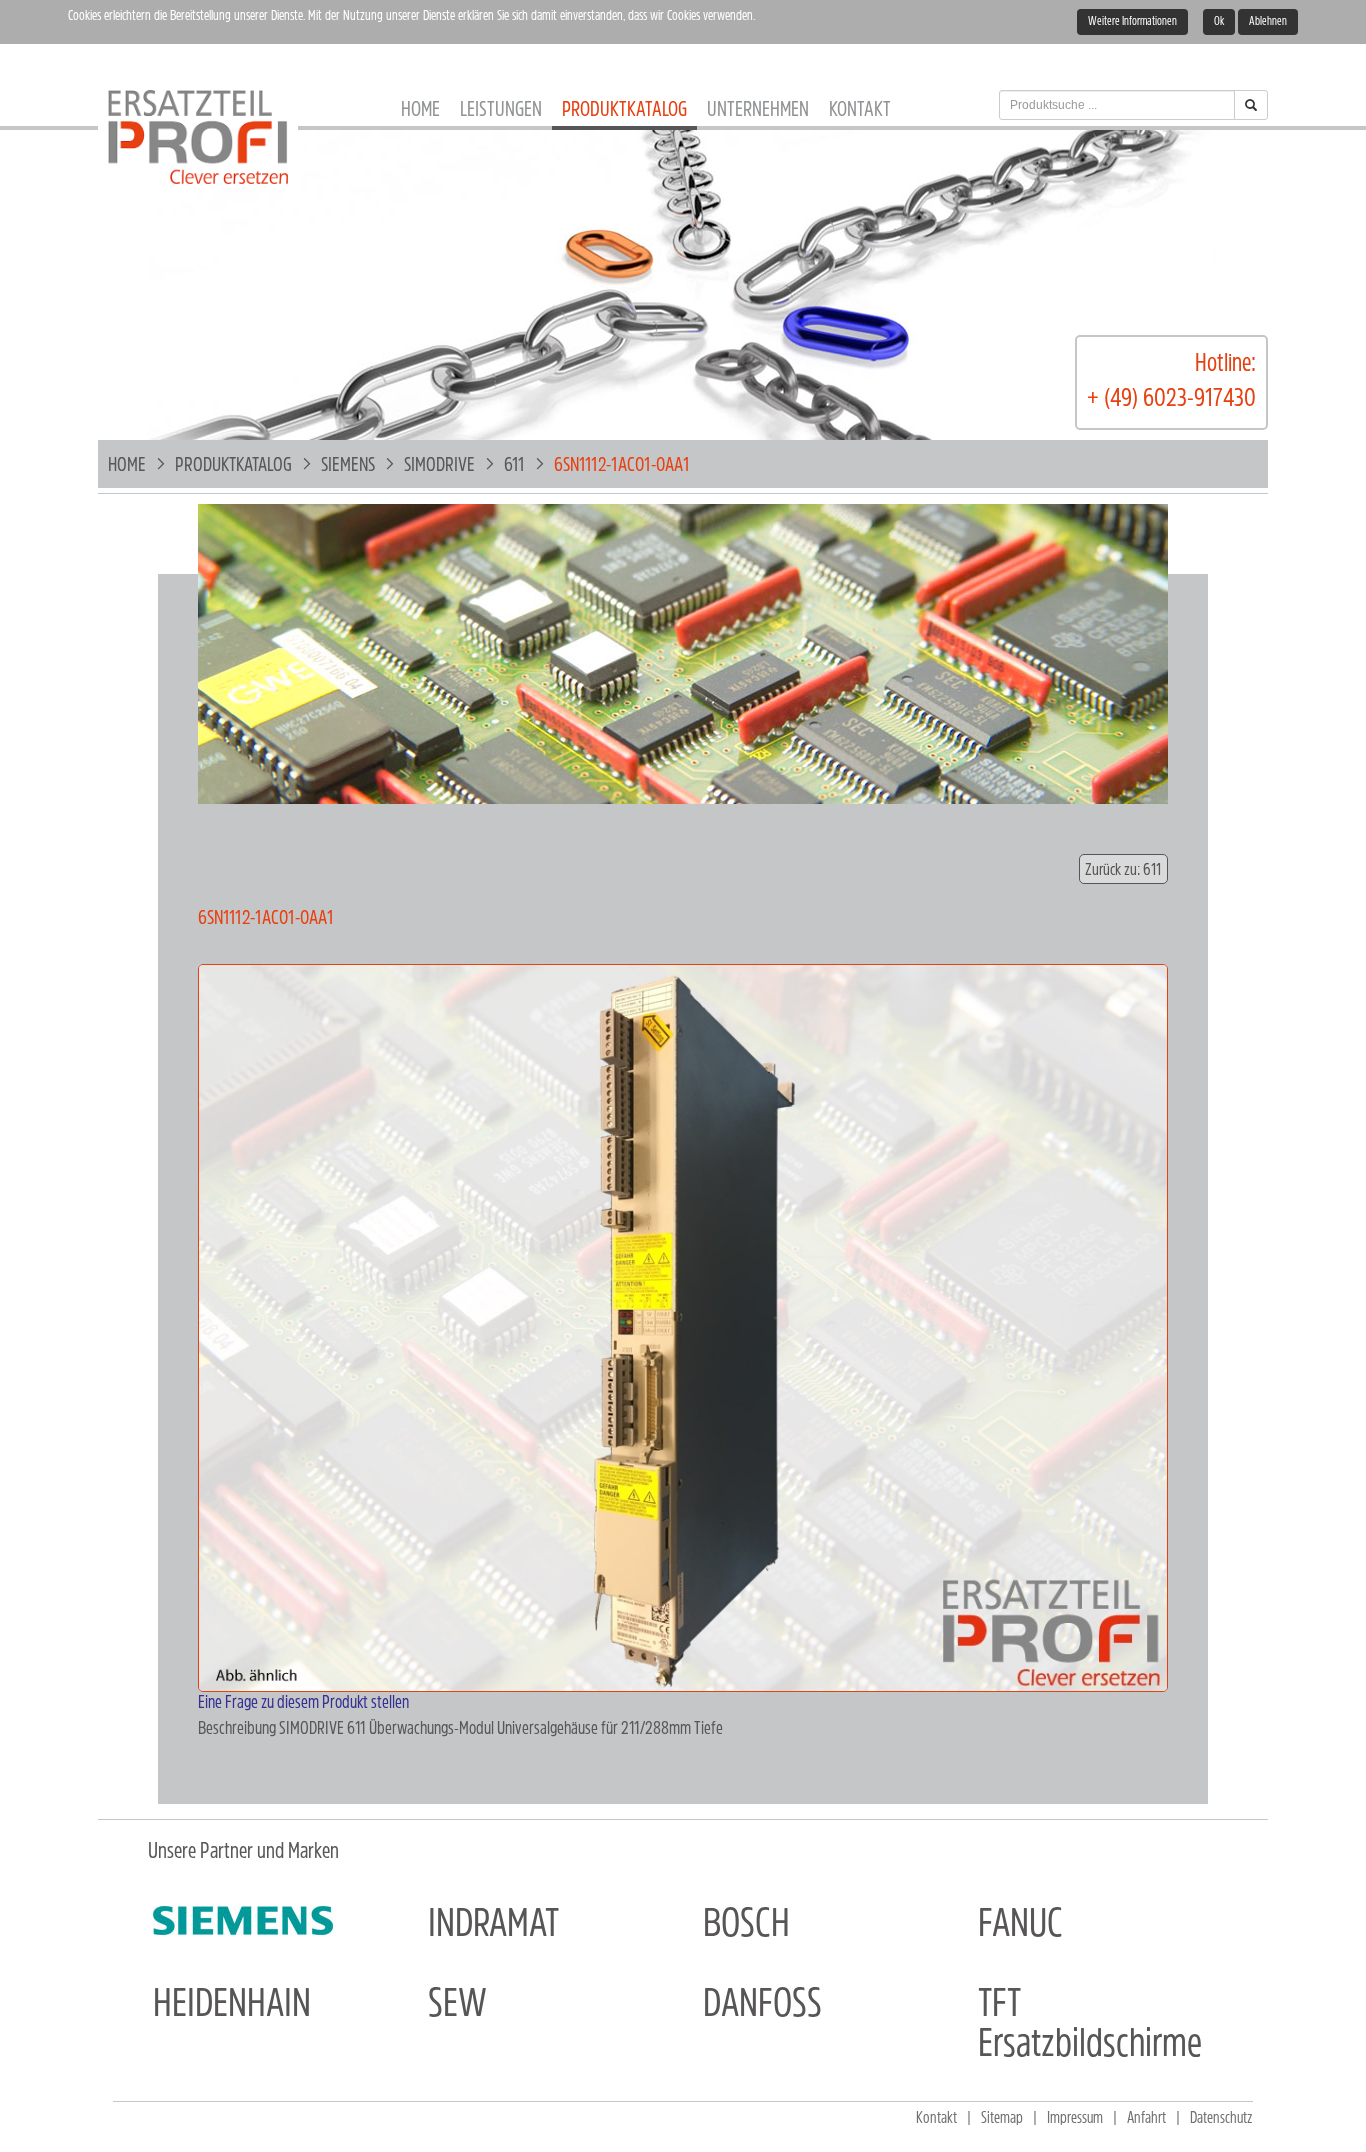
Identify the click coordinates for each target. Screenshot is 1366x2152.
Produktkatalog (624, 110)
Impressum (1075, 2119)
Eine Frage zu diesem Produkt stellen (303, 1704)
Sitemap (1002, 2119)
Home (420, 110)
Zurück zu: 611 (1123, 870)
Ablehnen (1268, 22)
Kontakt (860, 110)
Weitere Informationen (1132, 22)
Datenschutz (1221, 2119)
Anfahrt (1146, 2119)
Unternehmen (758, 110)
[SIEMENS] (243, 1921)
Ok (1219, 22)
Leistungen (501, 110)
